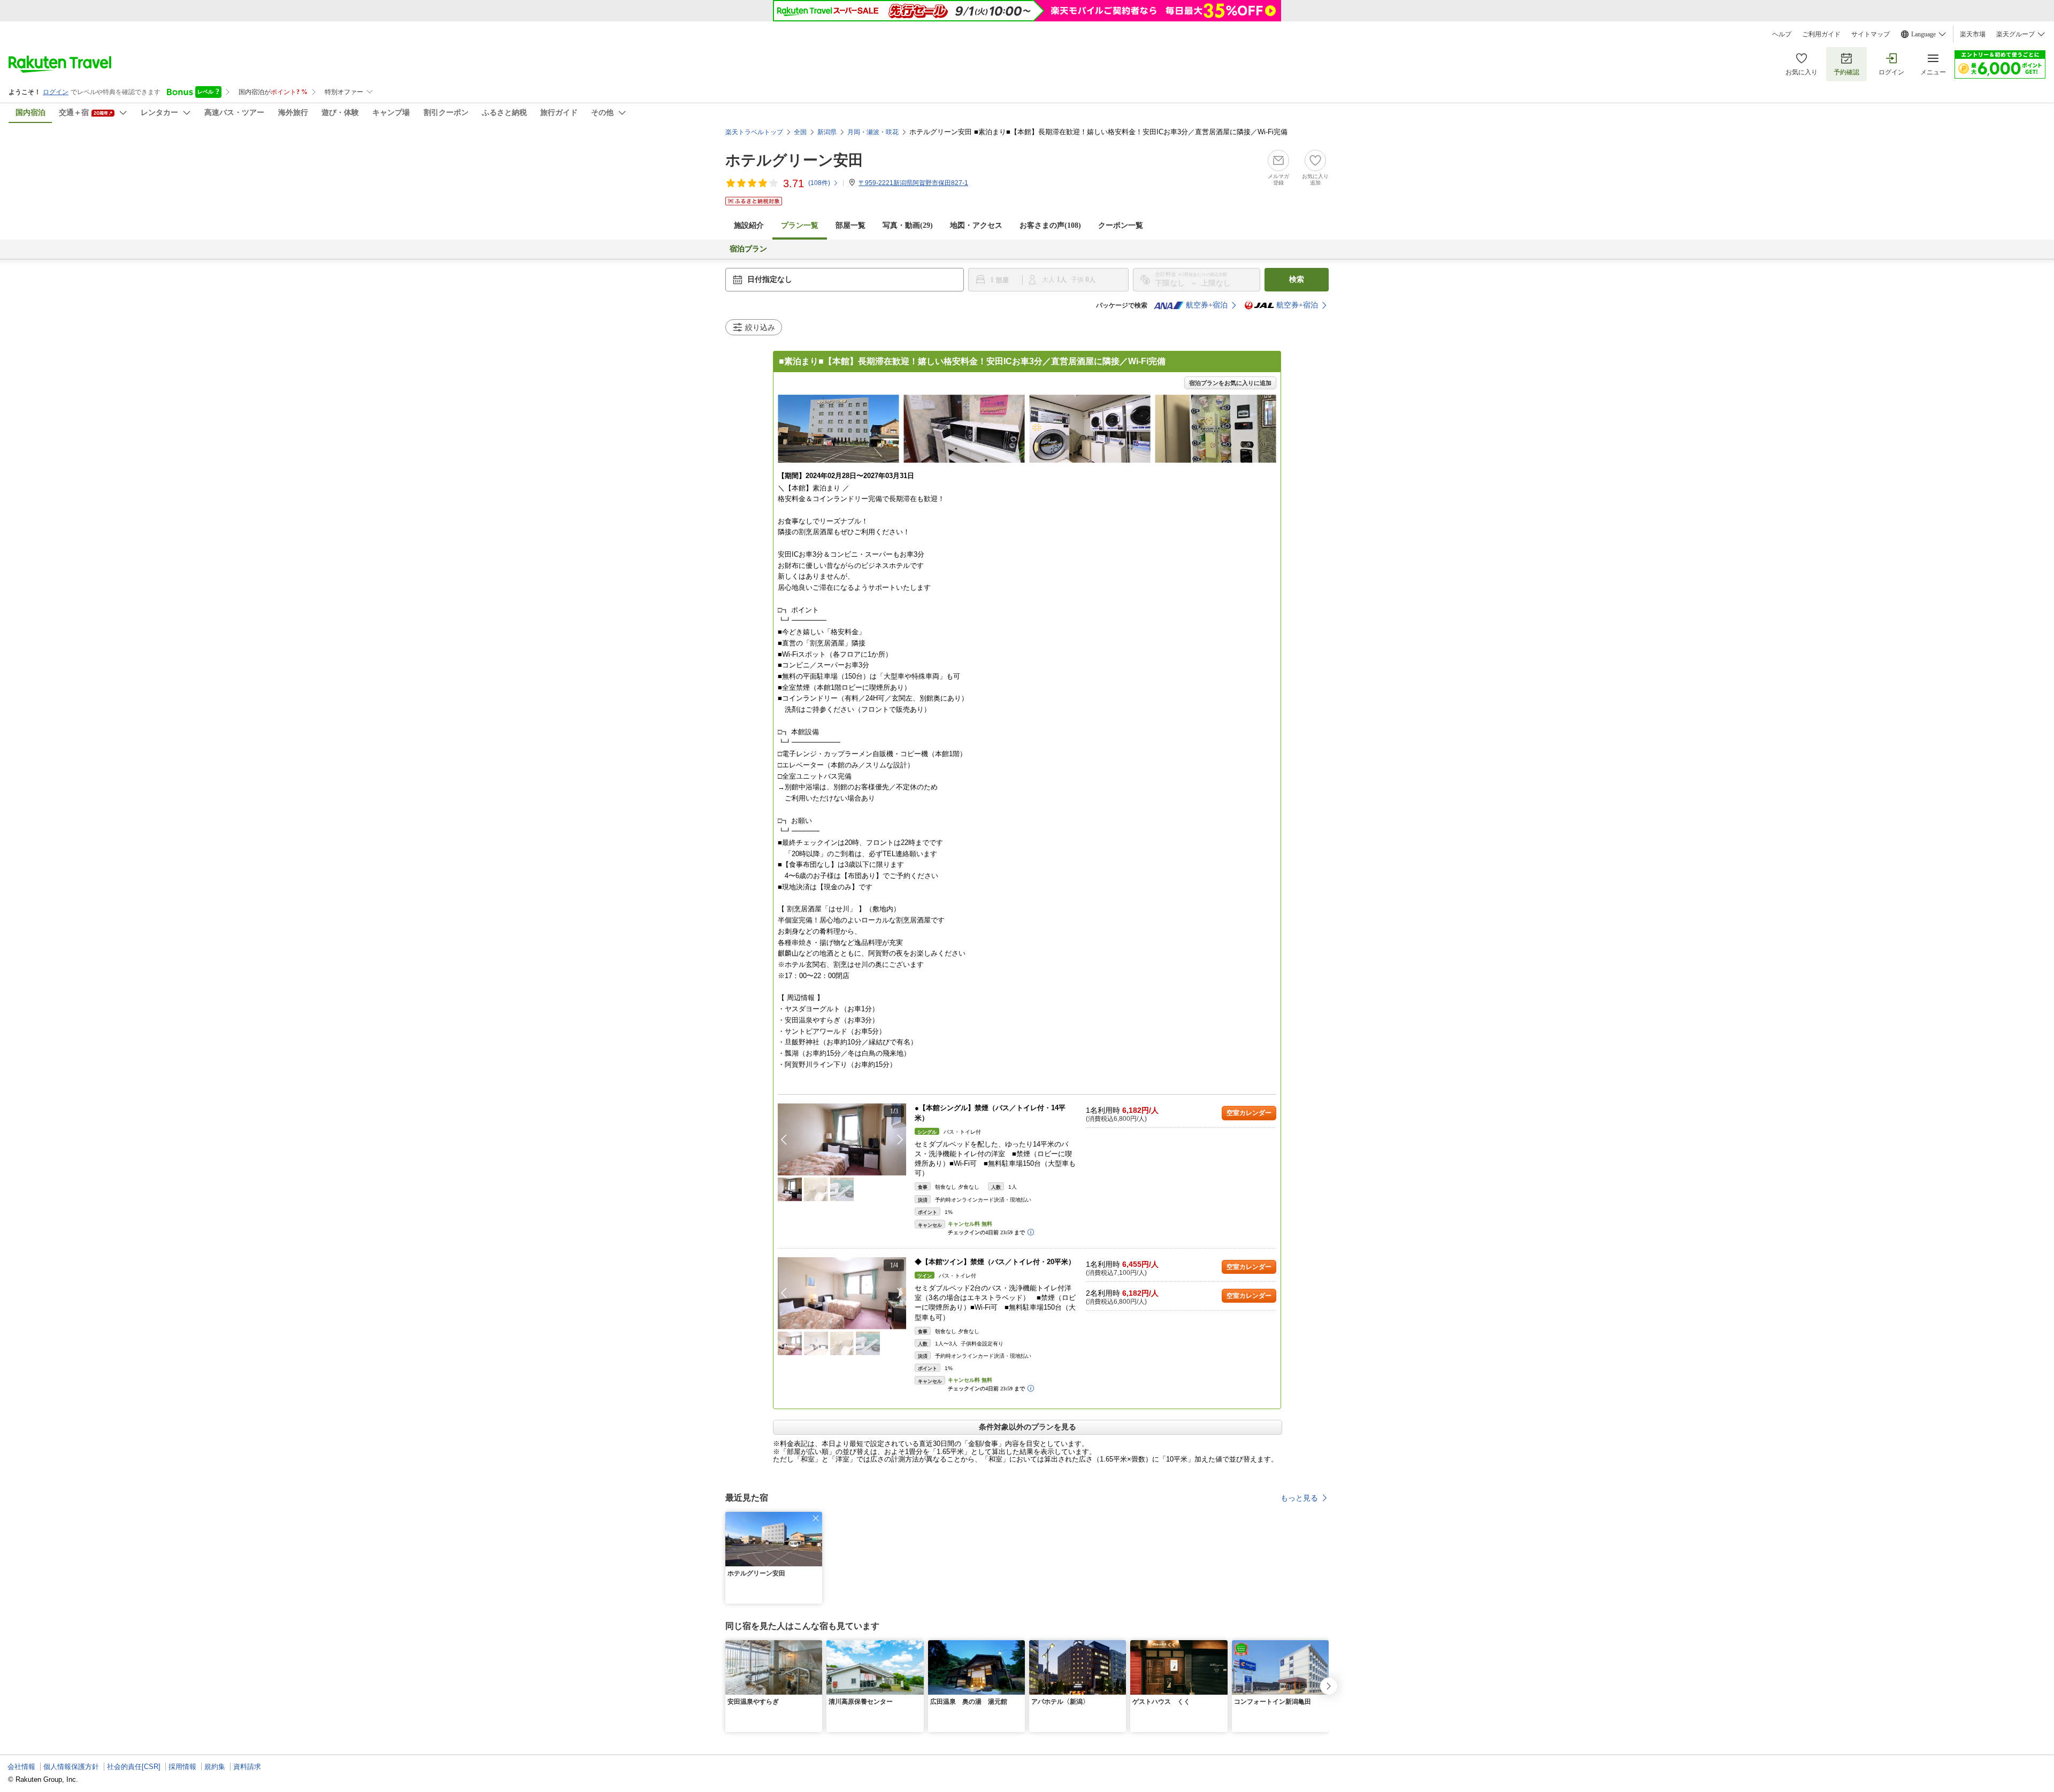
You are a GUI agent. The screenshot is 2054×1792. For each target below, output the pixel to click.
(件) (819, 183)
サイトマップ (1871, 34)
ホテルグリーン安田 (794, 160)
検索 (1297, 279)
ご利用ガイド (1821, 34)
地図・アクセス (976, 225)
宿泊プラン (748, 249)
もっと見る (1299, 1498)
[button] (900, 1140)
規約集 (215, 1767)
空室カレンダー (1249, 1113)
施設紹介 (749, 225)
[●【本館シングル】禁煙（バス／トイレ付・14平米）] (842, 1139)
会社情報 (21, 1767)
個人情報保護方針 (71, 1767)
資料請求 (247, 1767)
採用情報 (182, 1767)
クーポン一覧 (1121, 225)
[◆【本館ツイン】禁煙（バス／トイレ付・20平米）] (842, 1293)
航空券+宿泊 (1207, 305)
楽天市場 (1973, 34)
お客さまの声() (1050, 225)
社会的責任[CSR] (134, 1767)
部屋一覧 (850, 225)
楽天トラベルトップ (754, 132)
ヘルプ (1782, 34)
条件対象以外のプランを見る (1028, 1427)
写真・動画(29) (908, 225)
